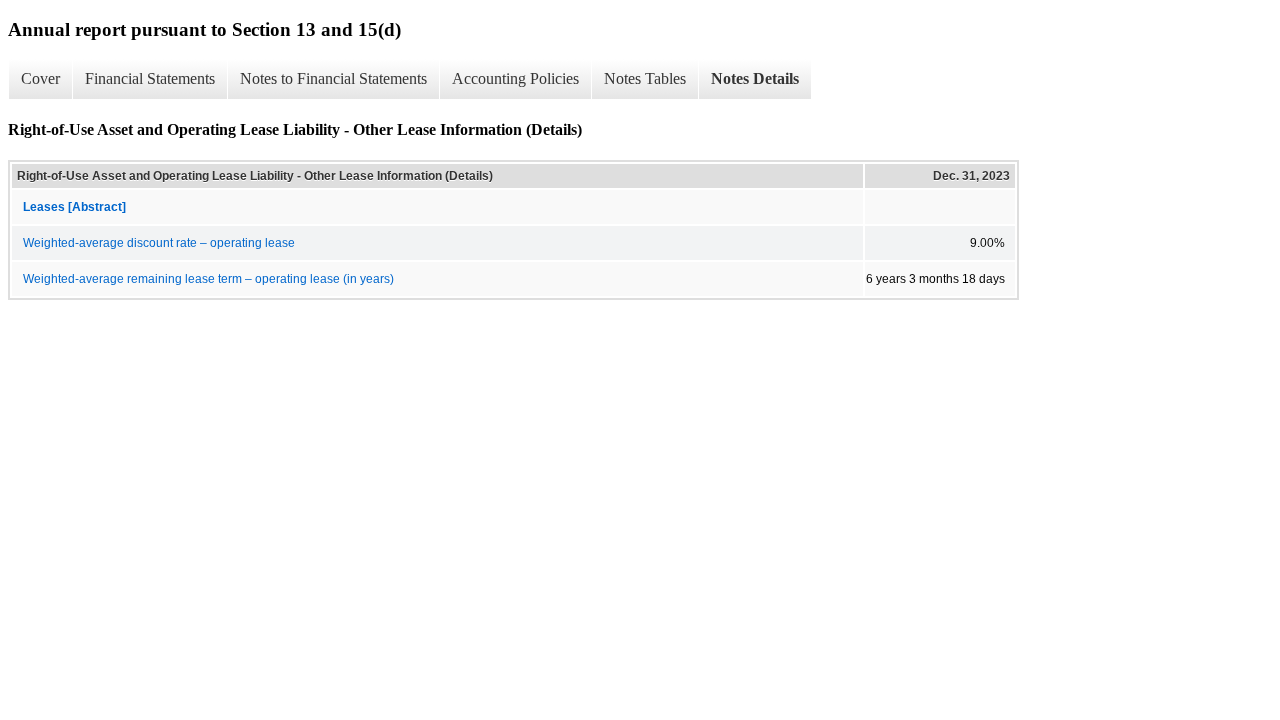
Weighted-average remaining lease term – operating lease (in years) (208, 279)
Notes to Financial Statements (333, 78)
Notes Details (755, 78)
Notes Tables (645, 78)
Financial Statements (150, 78)
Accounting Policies (515, 78)
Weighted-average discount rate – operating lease (159, 243)
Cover (40, 78)
